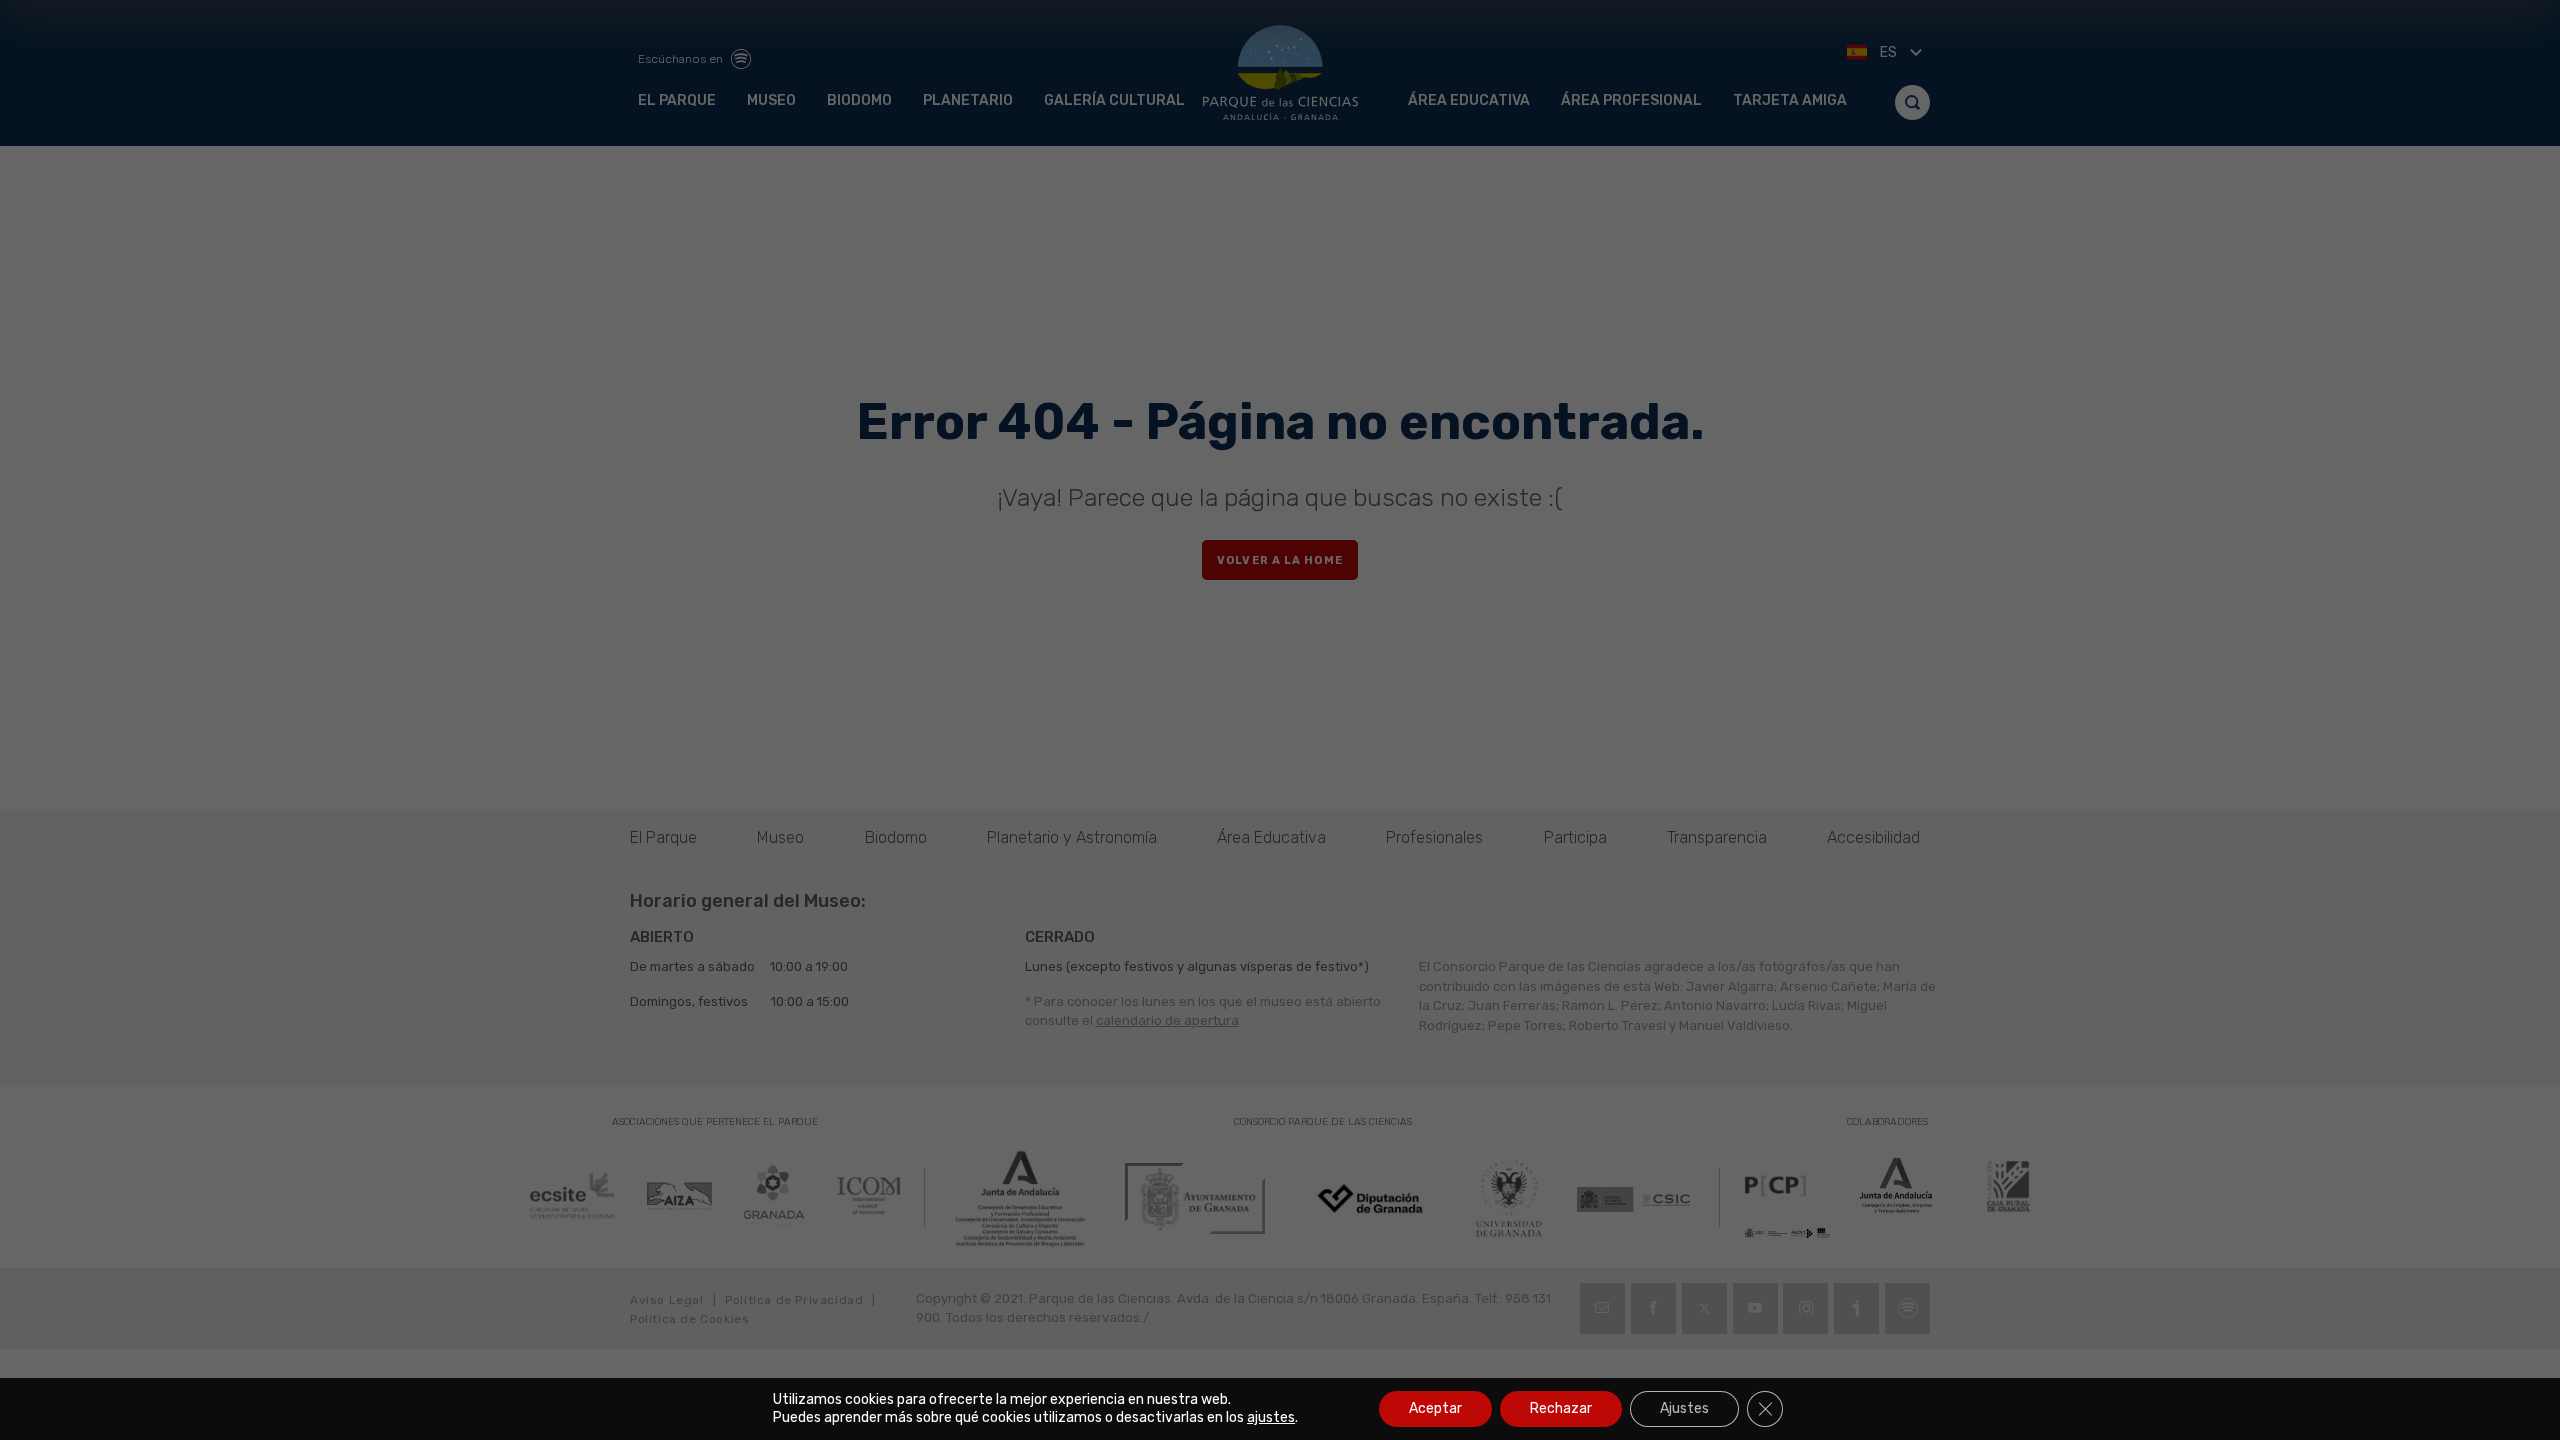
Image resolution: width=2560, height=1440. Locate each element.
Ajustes (1684, 1408)
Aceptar (1435, 1408)
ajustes (1271, 1417)
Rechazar (1561, 1408)
